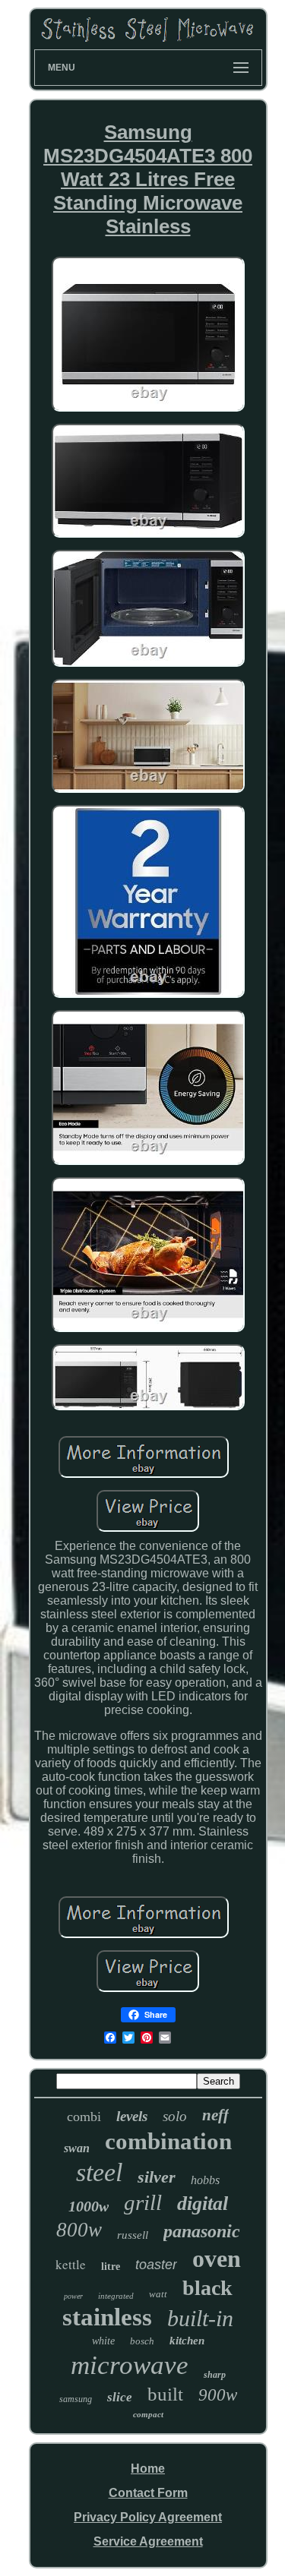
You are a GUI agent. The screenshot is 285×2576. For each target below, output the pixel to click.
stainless (107, 2317)
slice (120, 2397)
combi (84, 2117)
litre (111, 2267)
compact (148, 2414)
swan (77, 2148)
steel (99, 2172)
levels (132, 2116)
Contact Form (148, 2493)
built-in (200, 2318)
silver (157, 2177)
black (207, 2288)
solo (175, 2116)
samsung (76, 2399)
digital (203, 2203)
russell (133, 2235)
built (165, 2394)
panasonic (202, 2231)
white (103, 2341)
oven (217, 2259)
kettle (71, 2264)
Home (148, 2469)
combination (168, 2141)
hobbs (205, 2180)
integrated (116, 2296)
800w (79, 2230)
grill (143, 2202)
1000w (89, 2206)
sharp (215, 2375)
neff (215, 2115)
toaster (156, 2265)
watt (158, 2294)
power (73, 2296)
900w (218, 2395)
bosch (142, 2341)
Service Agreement (148, 2541)
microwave (130, 2365)
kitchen (187, 2341)
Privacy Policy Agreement (148, 2517)
